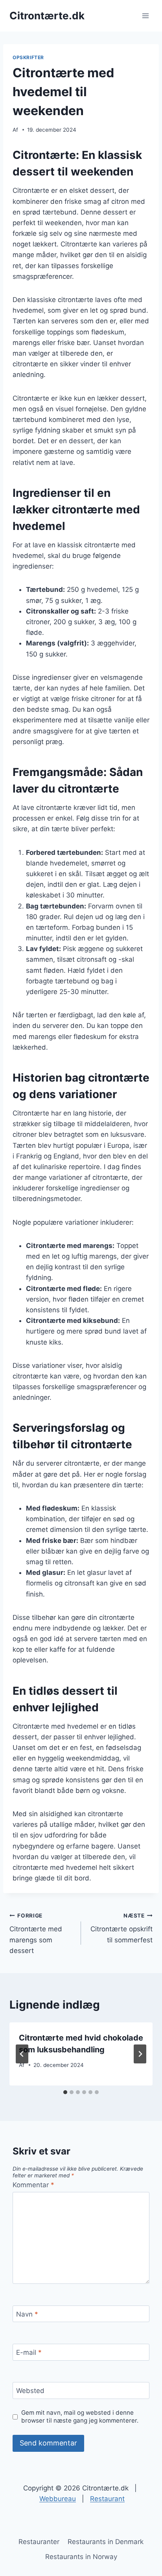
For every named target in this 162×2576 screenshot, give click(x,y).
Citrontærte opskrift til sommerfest (121, 1928)
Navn (27, 2314)
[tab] (65, 2092)
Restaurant (107, 2499)
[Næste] (140, 2054)
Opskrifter (28, 57)
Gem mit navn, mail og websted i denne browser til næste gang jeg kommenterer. (80, 2417)
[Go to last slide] (22, 2054)
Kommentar (33, 2185)
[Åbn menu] (145, 16)
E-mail (29, 2352)
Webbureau (58, 2499)
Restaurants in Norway (81, 2557)
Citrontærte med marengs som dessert (36, 1933)
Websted (30, 2391)
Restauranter (39, 2542)
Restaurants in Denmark (106, 2542)
